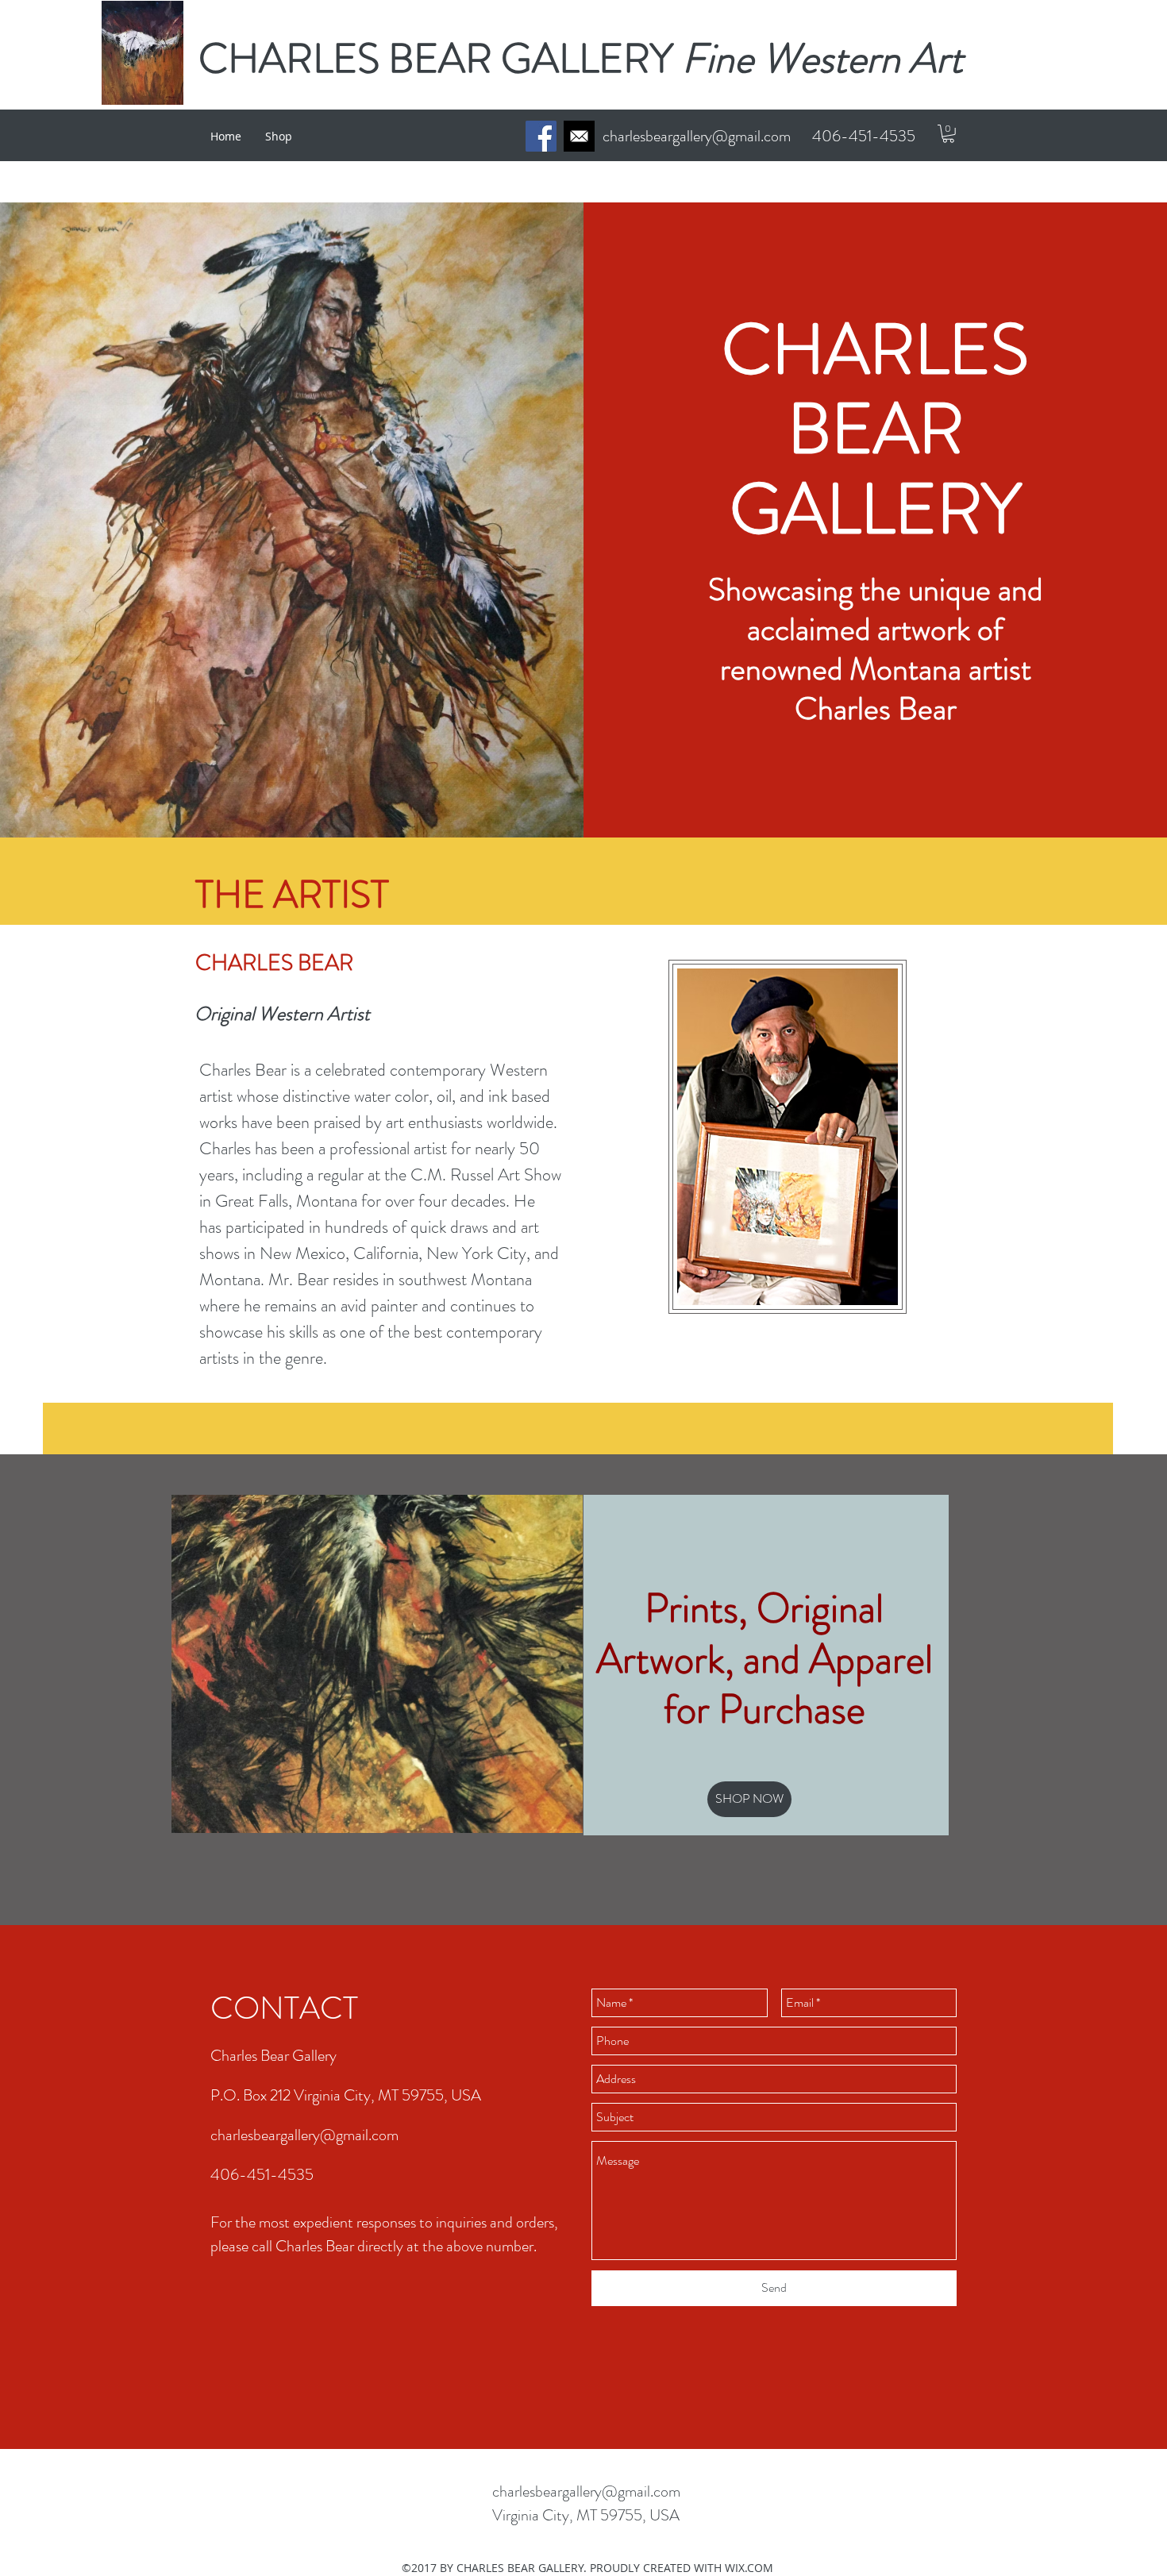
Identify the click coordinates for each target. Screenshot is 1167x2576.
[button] (948, 134)
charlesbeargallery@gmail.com (697, 136)
